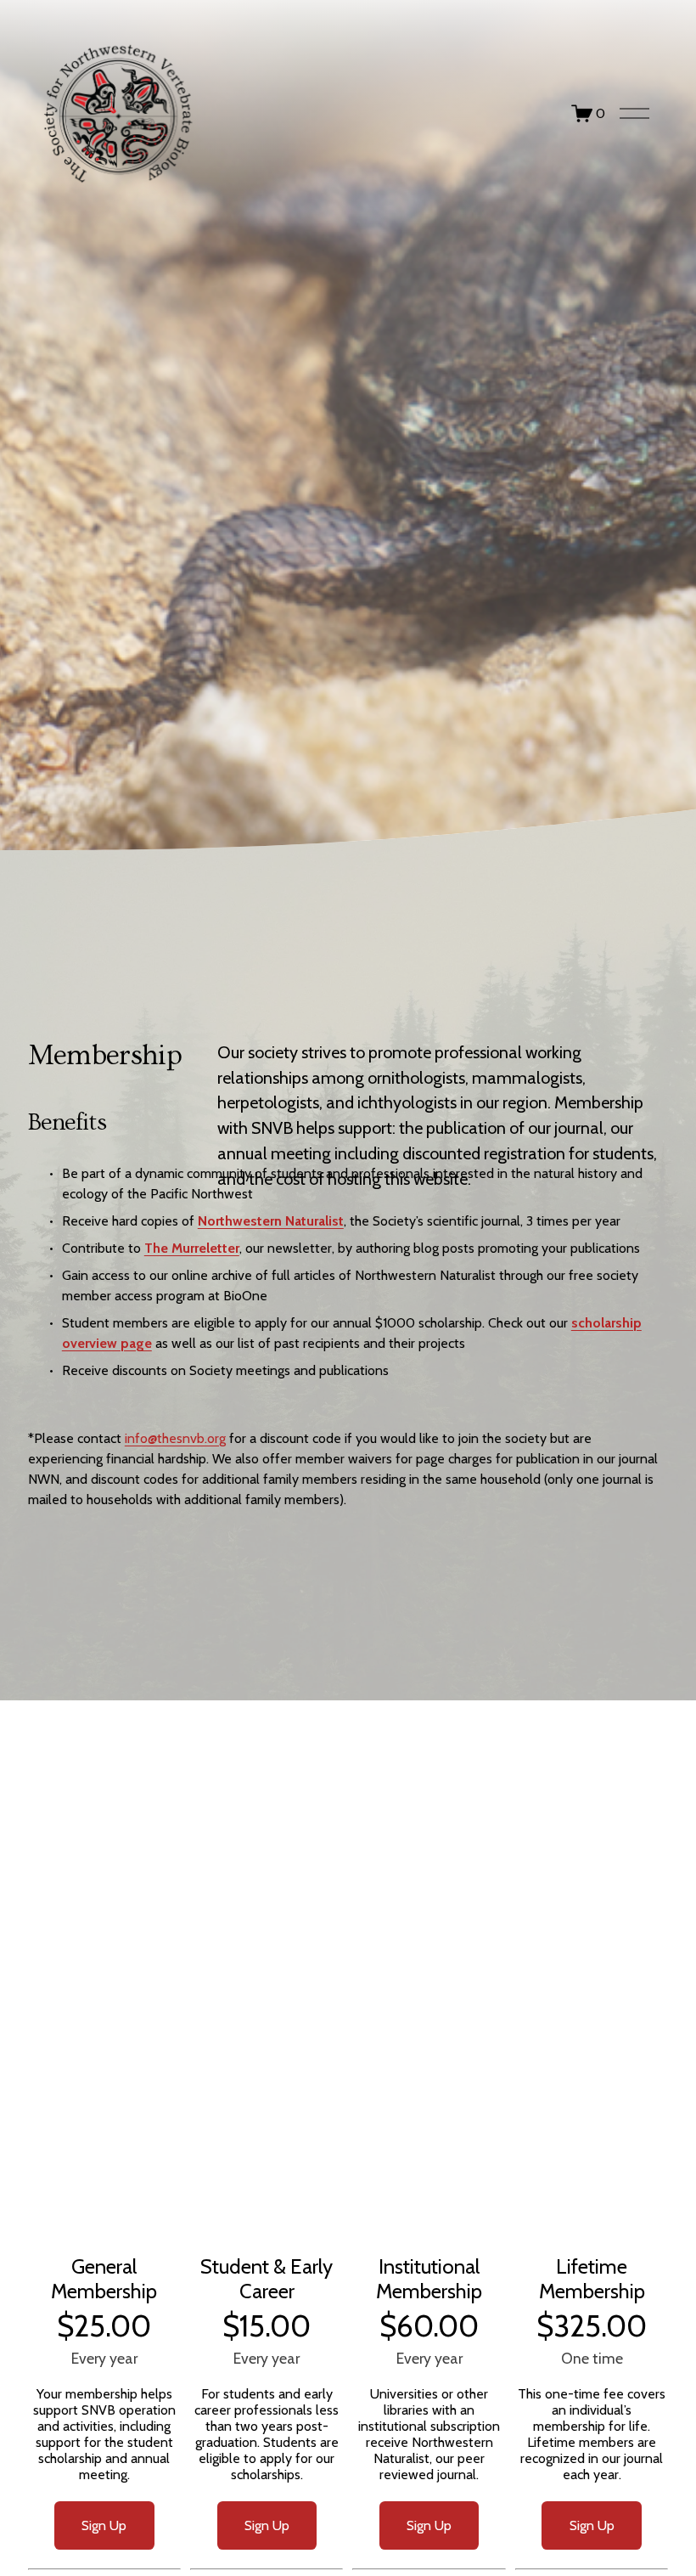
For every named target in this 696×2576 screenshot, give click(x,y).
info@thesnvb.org (175, 1438)
